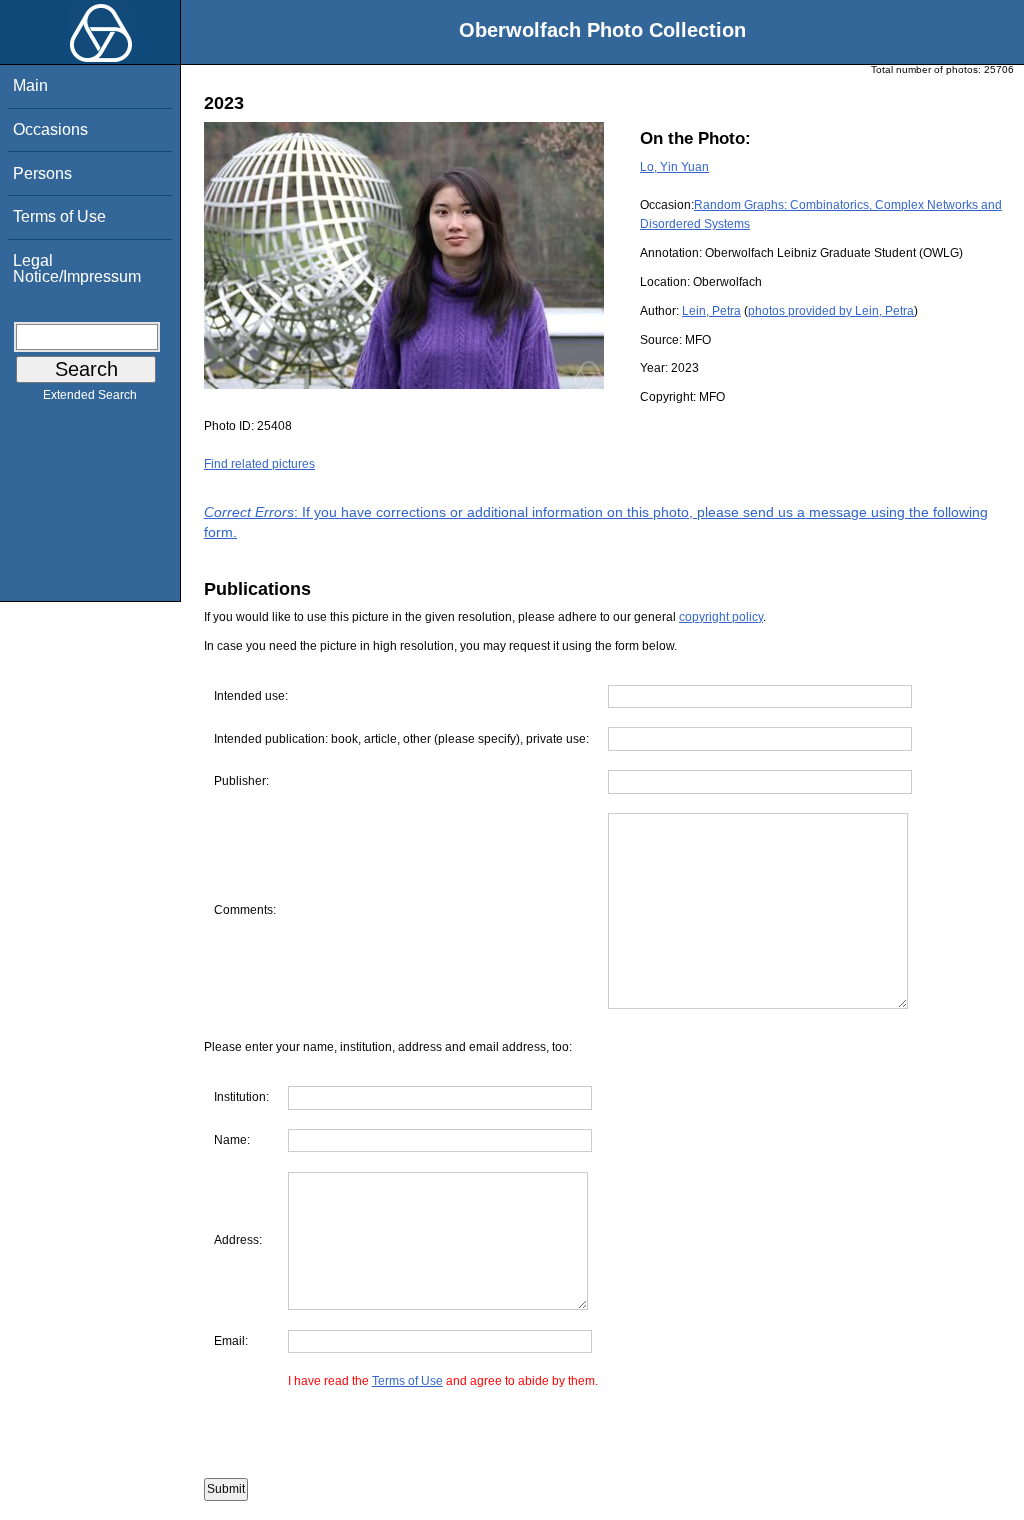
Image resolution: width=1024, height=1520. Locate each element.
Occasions (50, 129)
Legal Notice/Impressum (77, 268)
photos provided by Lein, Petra (831, 311)
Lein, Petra (711, 311)
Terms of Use (59, 216)
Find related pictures (259, 464)
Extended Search (90, 395)
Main (30, 85)
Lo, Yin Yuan (674, 167)
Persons (42, 173)
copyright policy (721, 617)
